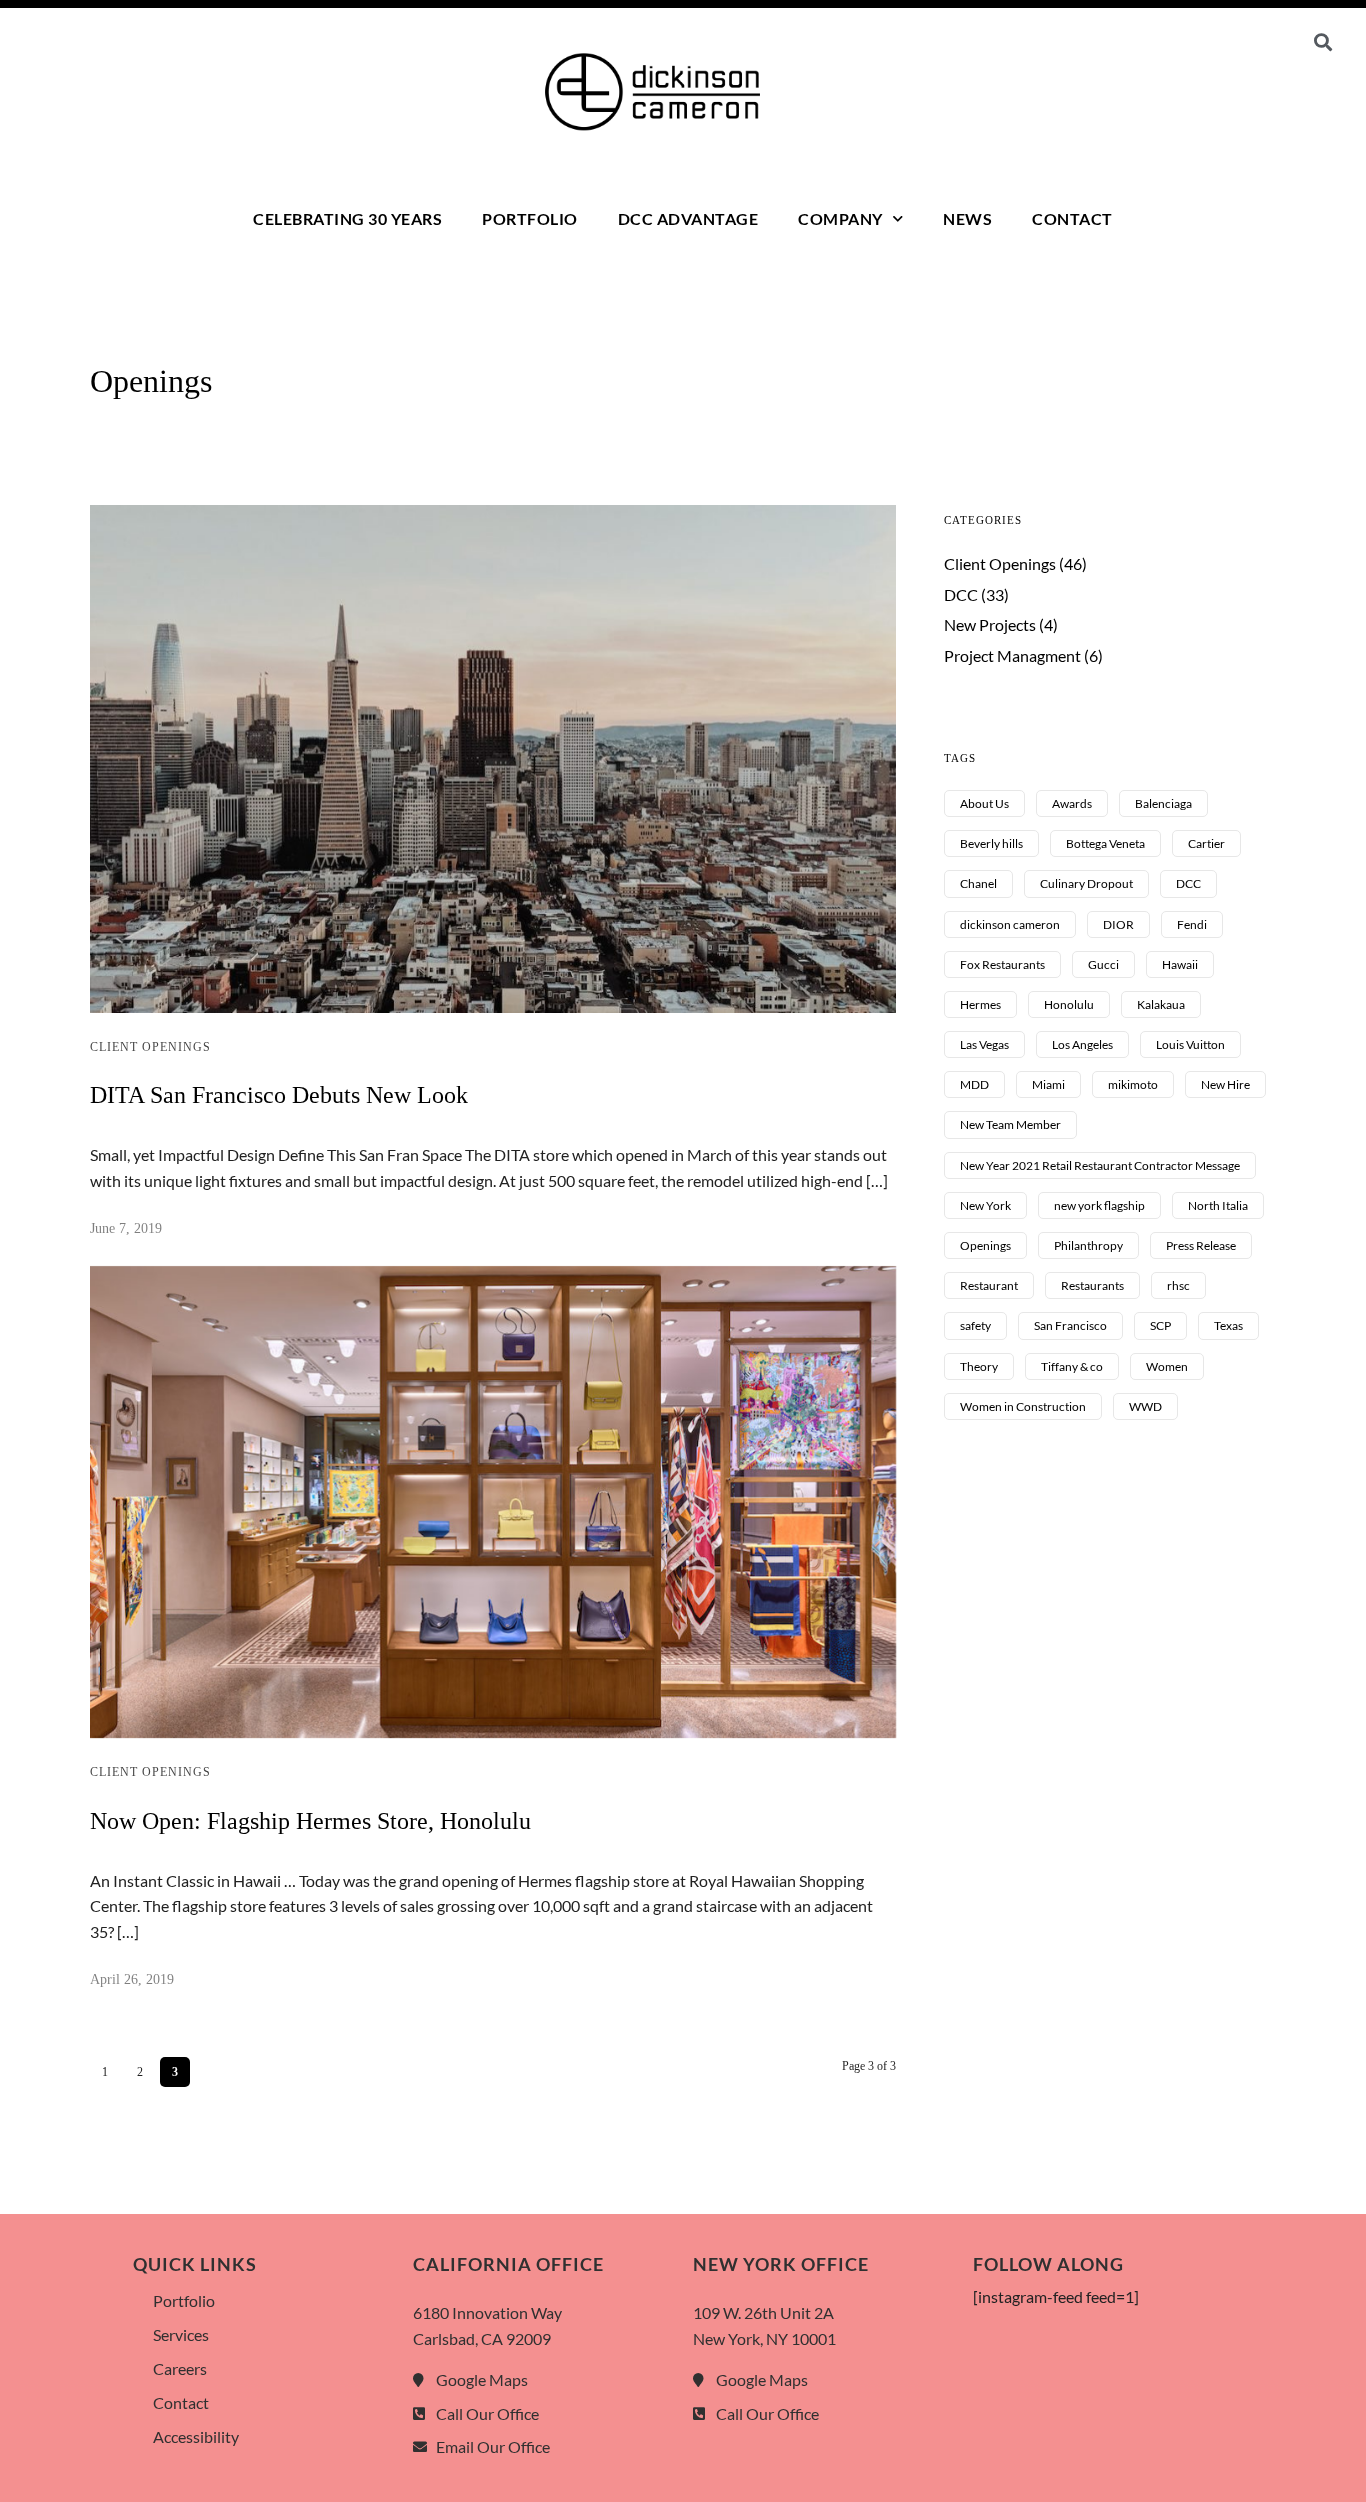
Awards (1072, 803)
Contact (1072, 218)
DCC (961, 594)
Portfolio (530, 218)
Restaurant (989, 1285)
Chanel (978, 883)
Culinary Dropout (1086, 883)
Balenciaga (1163, 803)
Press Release (1201, 1245)
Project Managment (1012, 655)
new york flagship (1099, 1205)
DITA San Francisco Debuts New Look (279, 1095)
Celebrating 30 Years (347, 218)
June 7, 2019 (126, 1228)
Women (1167, 1366)
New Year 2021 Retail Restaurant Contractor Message (1100, 1165)
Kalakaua (1161, 1004)
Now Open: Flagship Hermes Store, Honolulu (310, 1821)
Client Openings (150, 1047)
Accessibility (196, 2436)
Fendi (1192, 924)
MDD (974, 1084)
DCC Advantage (688, 218)
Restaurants (1092, 1285)
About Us (984, 803)
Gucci (1103, 964)
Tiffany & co (1072, 1366)
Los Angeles (1082, 1044)
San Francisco (1070, 1325)
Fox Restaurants (1002, 964)
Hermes (980, 1004)
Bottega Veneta (1105, 843)
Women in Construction (1023, 1406)
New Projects (990, 624)
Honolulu (1069, 1004)
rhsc (1178, 1285)
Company (840, 218)
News (967, 218)
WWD (1145, 1406)
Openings (985, 1245)
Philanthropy (1088, 1245)
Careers (180, 2368)
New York (985, 1205)
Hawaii (1180, 964)
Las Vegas (984, 1044)
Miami (1048, 1084)
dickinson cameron (1010, 924)
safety (975, 1325)
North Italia (1218, 1205)
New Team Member (1010, 1124)
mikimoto (1133, 1084)
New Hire (1225, 1084)
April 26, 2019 (132, 1979)
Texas (1228, 1325)
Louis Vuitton (1190, 1044)
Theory (979, 1366)
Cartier (1206, 843)
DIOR (1118, 924)
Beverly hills (991, 843)
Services (181, 2334)
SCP (1160, 1325)
